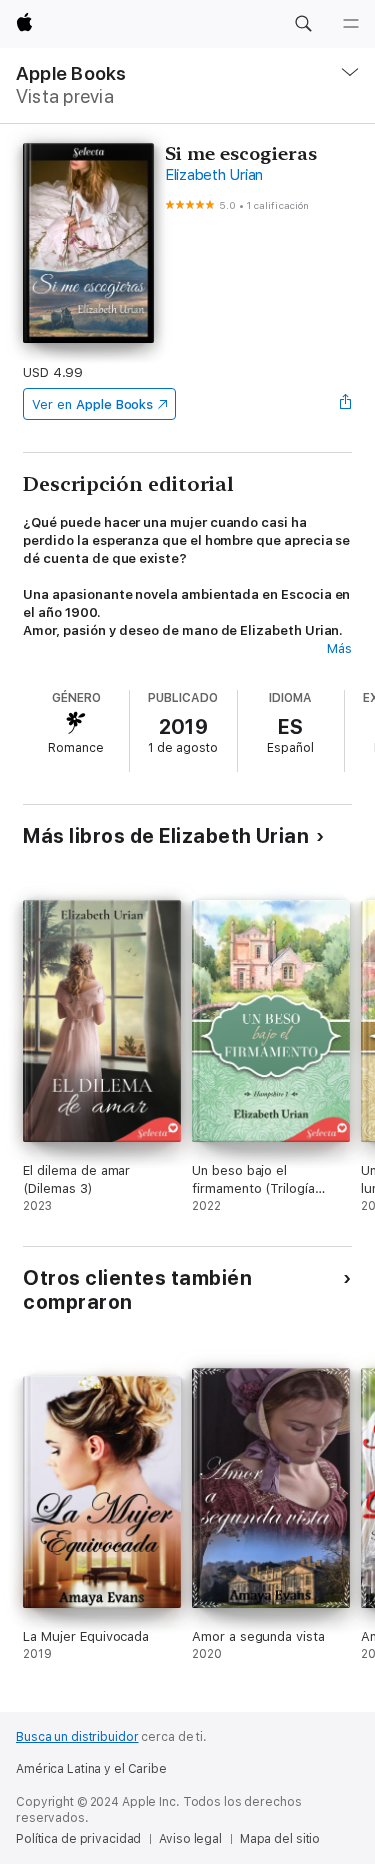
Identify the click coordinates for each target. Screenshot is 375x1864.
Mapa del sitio (280, 1839)
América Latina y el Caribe (91, 1769)
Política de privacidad (78, 1839)
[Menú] (351, 24)
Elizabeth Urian (214, 175)
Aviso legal (190, 1839)
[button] (303, 24)
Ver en (92, 404)
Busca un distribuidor (77, 1737)
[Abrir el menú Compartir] (346, 404)
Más (339, 648)
